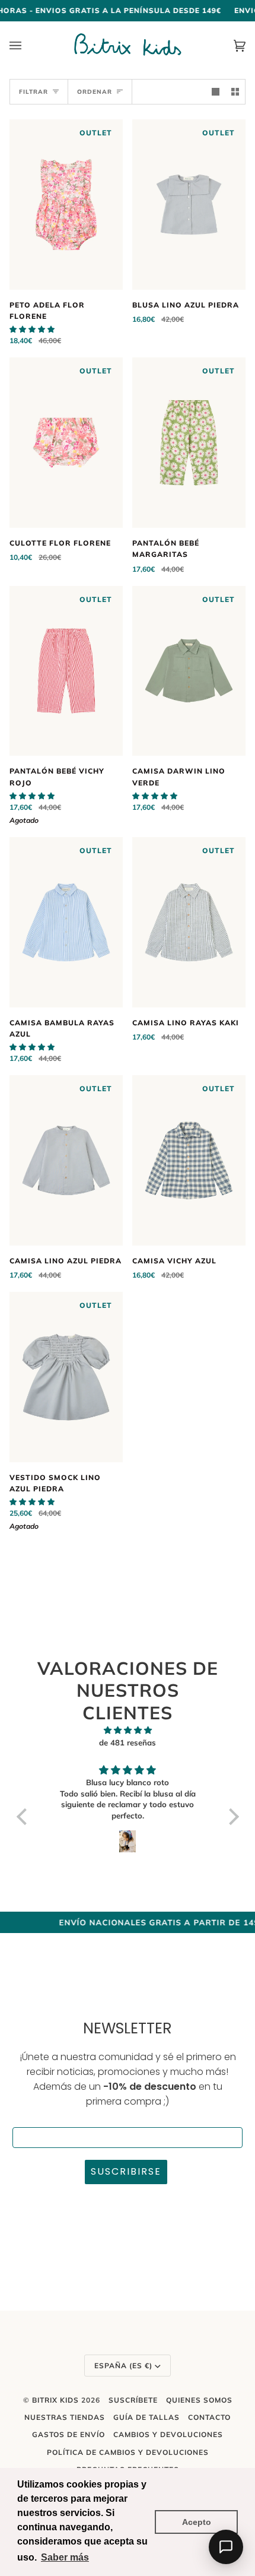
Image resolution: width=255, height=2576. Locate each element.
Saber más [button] (65, 2557)
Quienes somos (199, 2400)
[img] (128, 1730)
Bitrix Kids (55, 2400)
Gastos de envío (68, 2434)
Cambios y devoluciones (168, 2434)
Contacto (209, 2417)
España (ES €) (123, 2366)
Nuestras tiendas (65, 2417)
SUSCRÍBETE (133, 2400)
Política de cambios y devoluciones (128, 2452)
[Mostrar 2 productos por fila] (235, 92)
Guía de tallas (146, 2417)
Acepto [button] (197, 2522)
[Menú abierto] (27, 45)
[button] (32, 329)
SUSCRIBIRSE (126, 2171)
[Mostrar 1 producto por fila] (216, 92)
